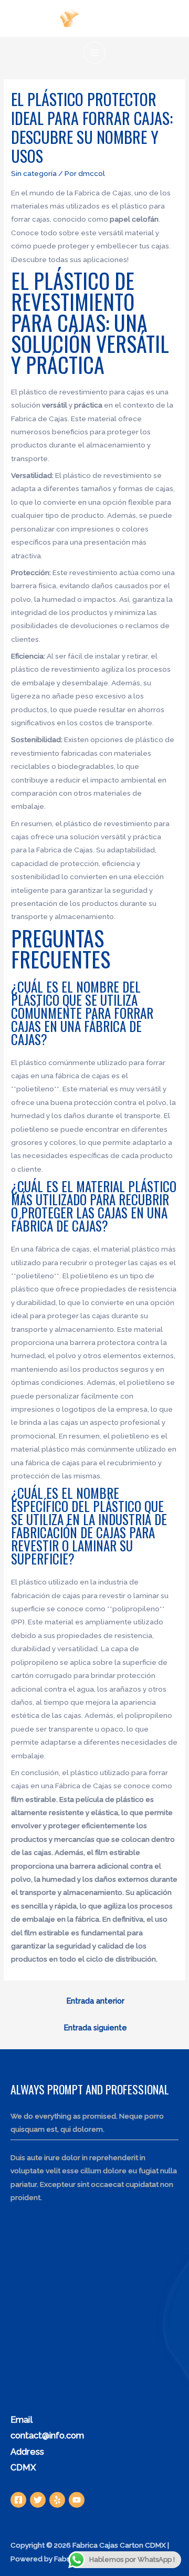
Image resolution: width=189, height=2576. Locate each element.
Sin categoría (34, 173)
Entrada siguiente (96, 2027)
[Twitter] (38, 2500)
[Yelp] (57, 2500)
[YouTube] (77, 2500)
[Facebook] (18, 2500)
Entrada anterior (96, 2001)
